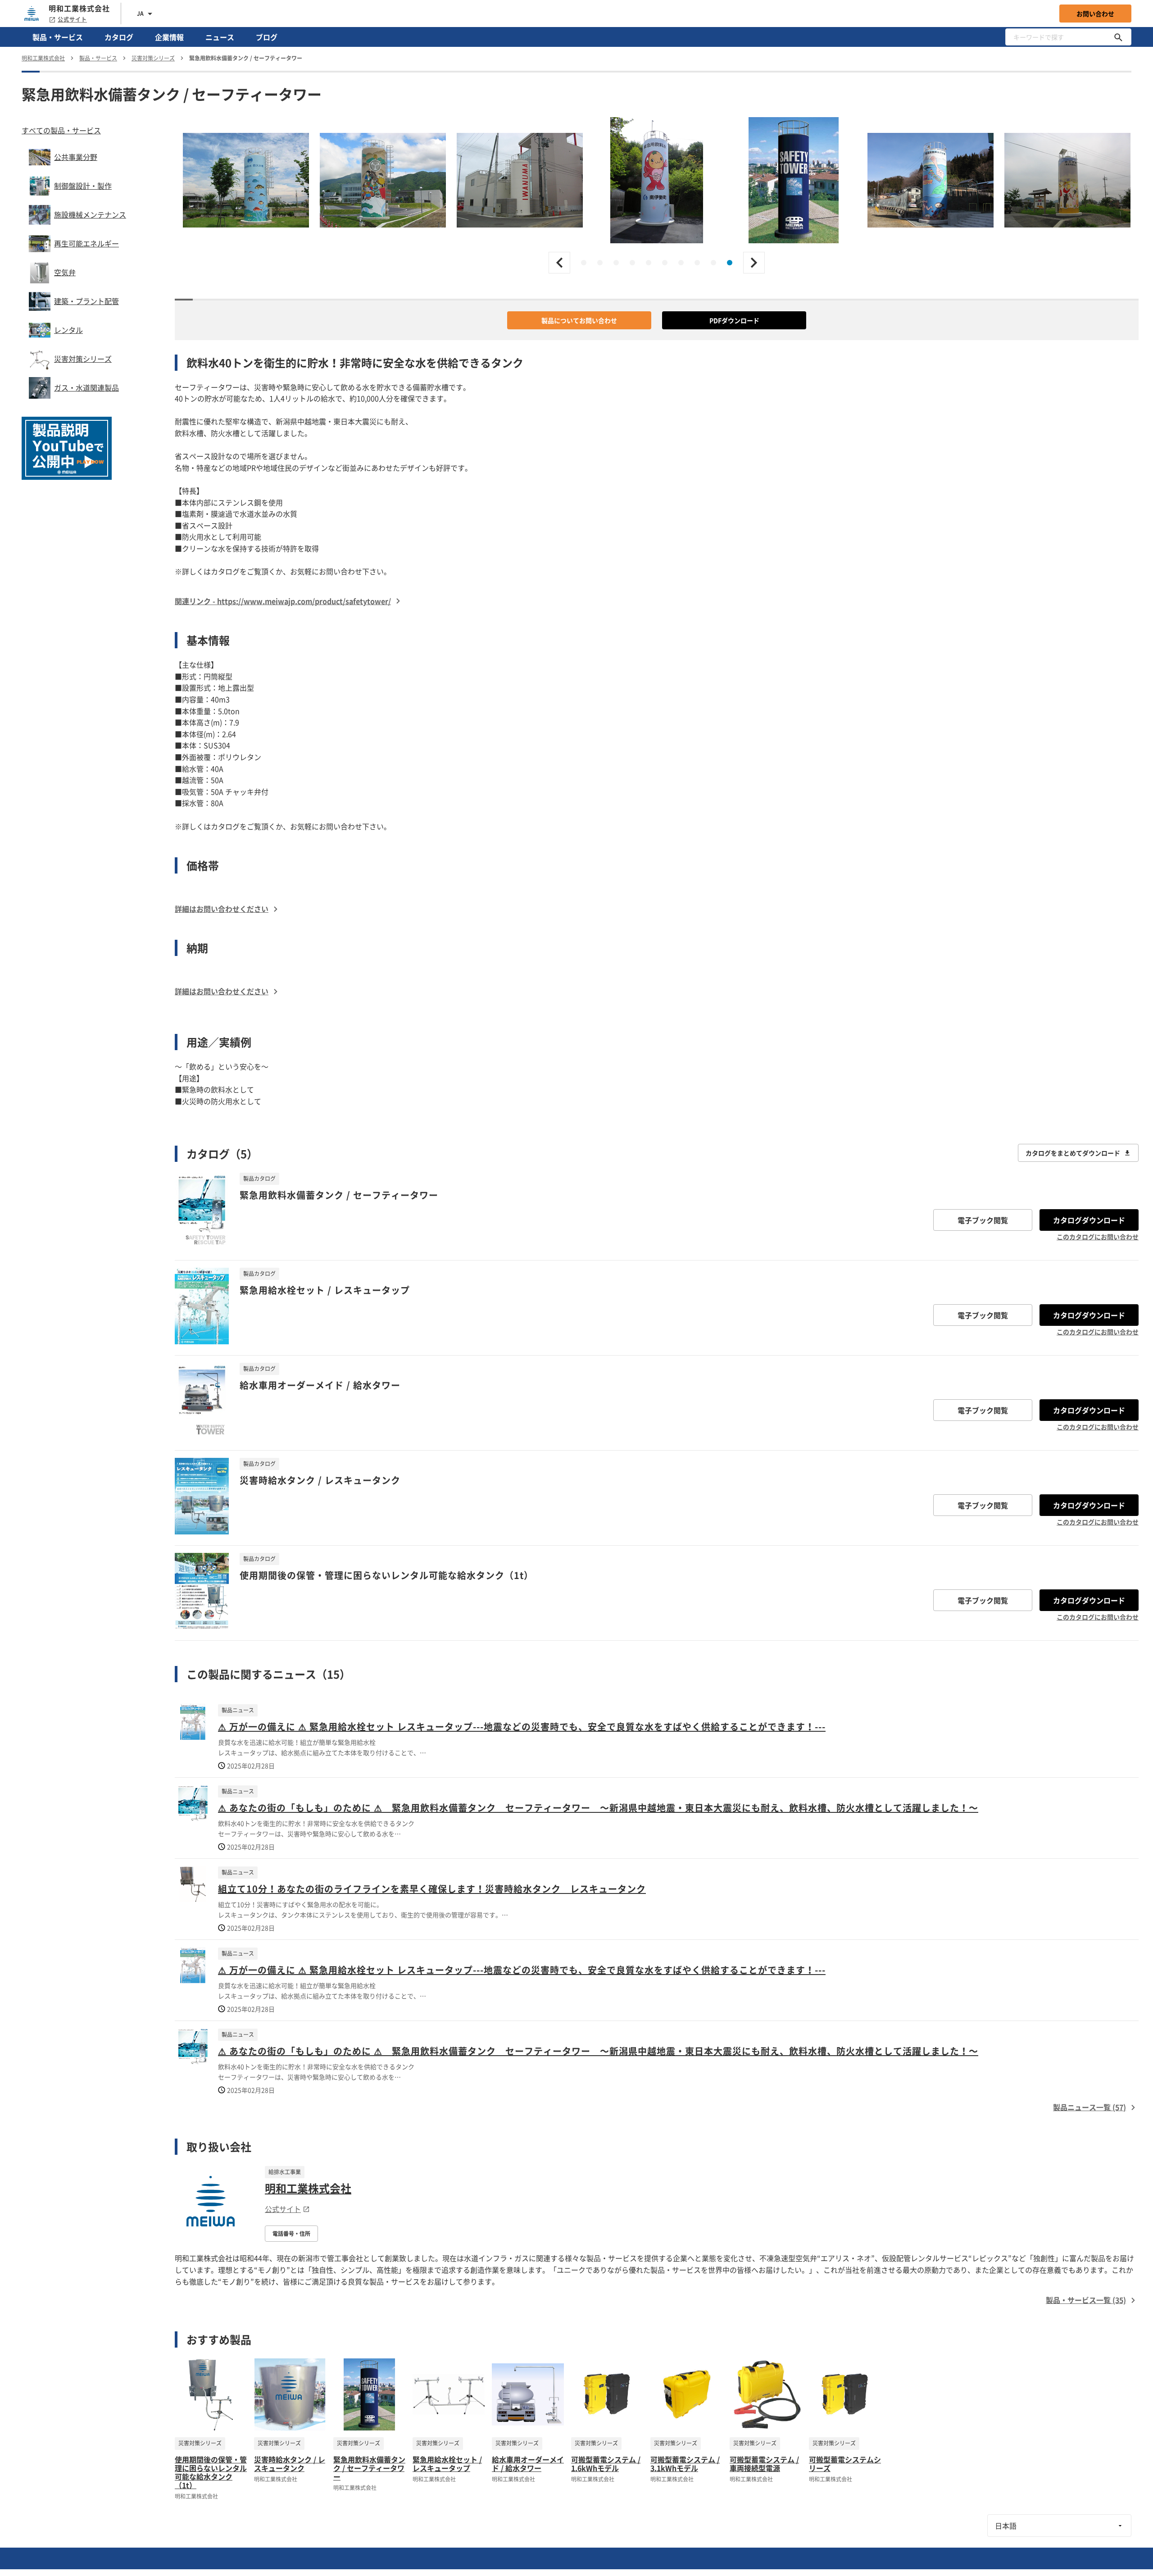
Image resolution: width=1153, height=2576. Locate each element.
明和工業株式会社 (308, 2188)
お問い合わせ (1095, 14)
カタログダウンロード (1089, 1220)
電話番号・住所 (291, 2234)
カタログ (119, 37)
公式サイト (72, 19)
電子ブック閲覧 (983, 1220)
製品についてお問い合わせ (579, 320)
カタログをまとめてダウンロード (1073, 1153)
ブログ (267, 37)
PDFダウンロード (734, 320)
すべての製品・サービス (61, 130)
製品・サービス (58, 37)
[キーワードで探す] (1118, 37)
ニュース (220, 37)
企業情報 (169, 37)
